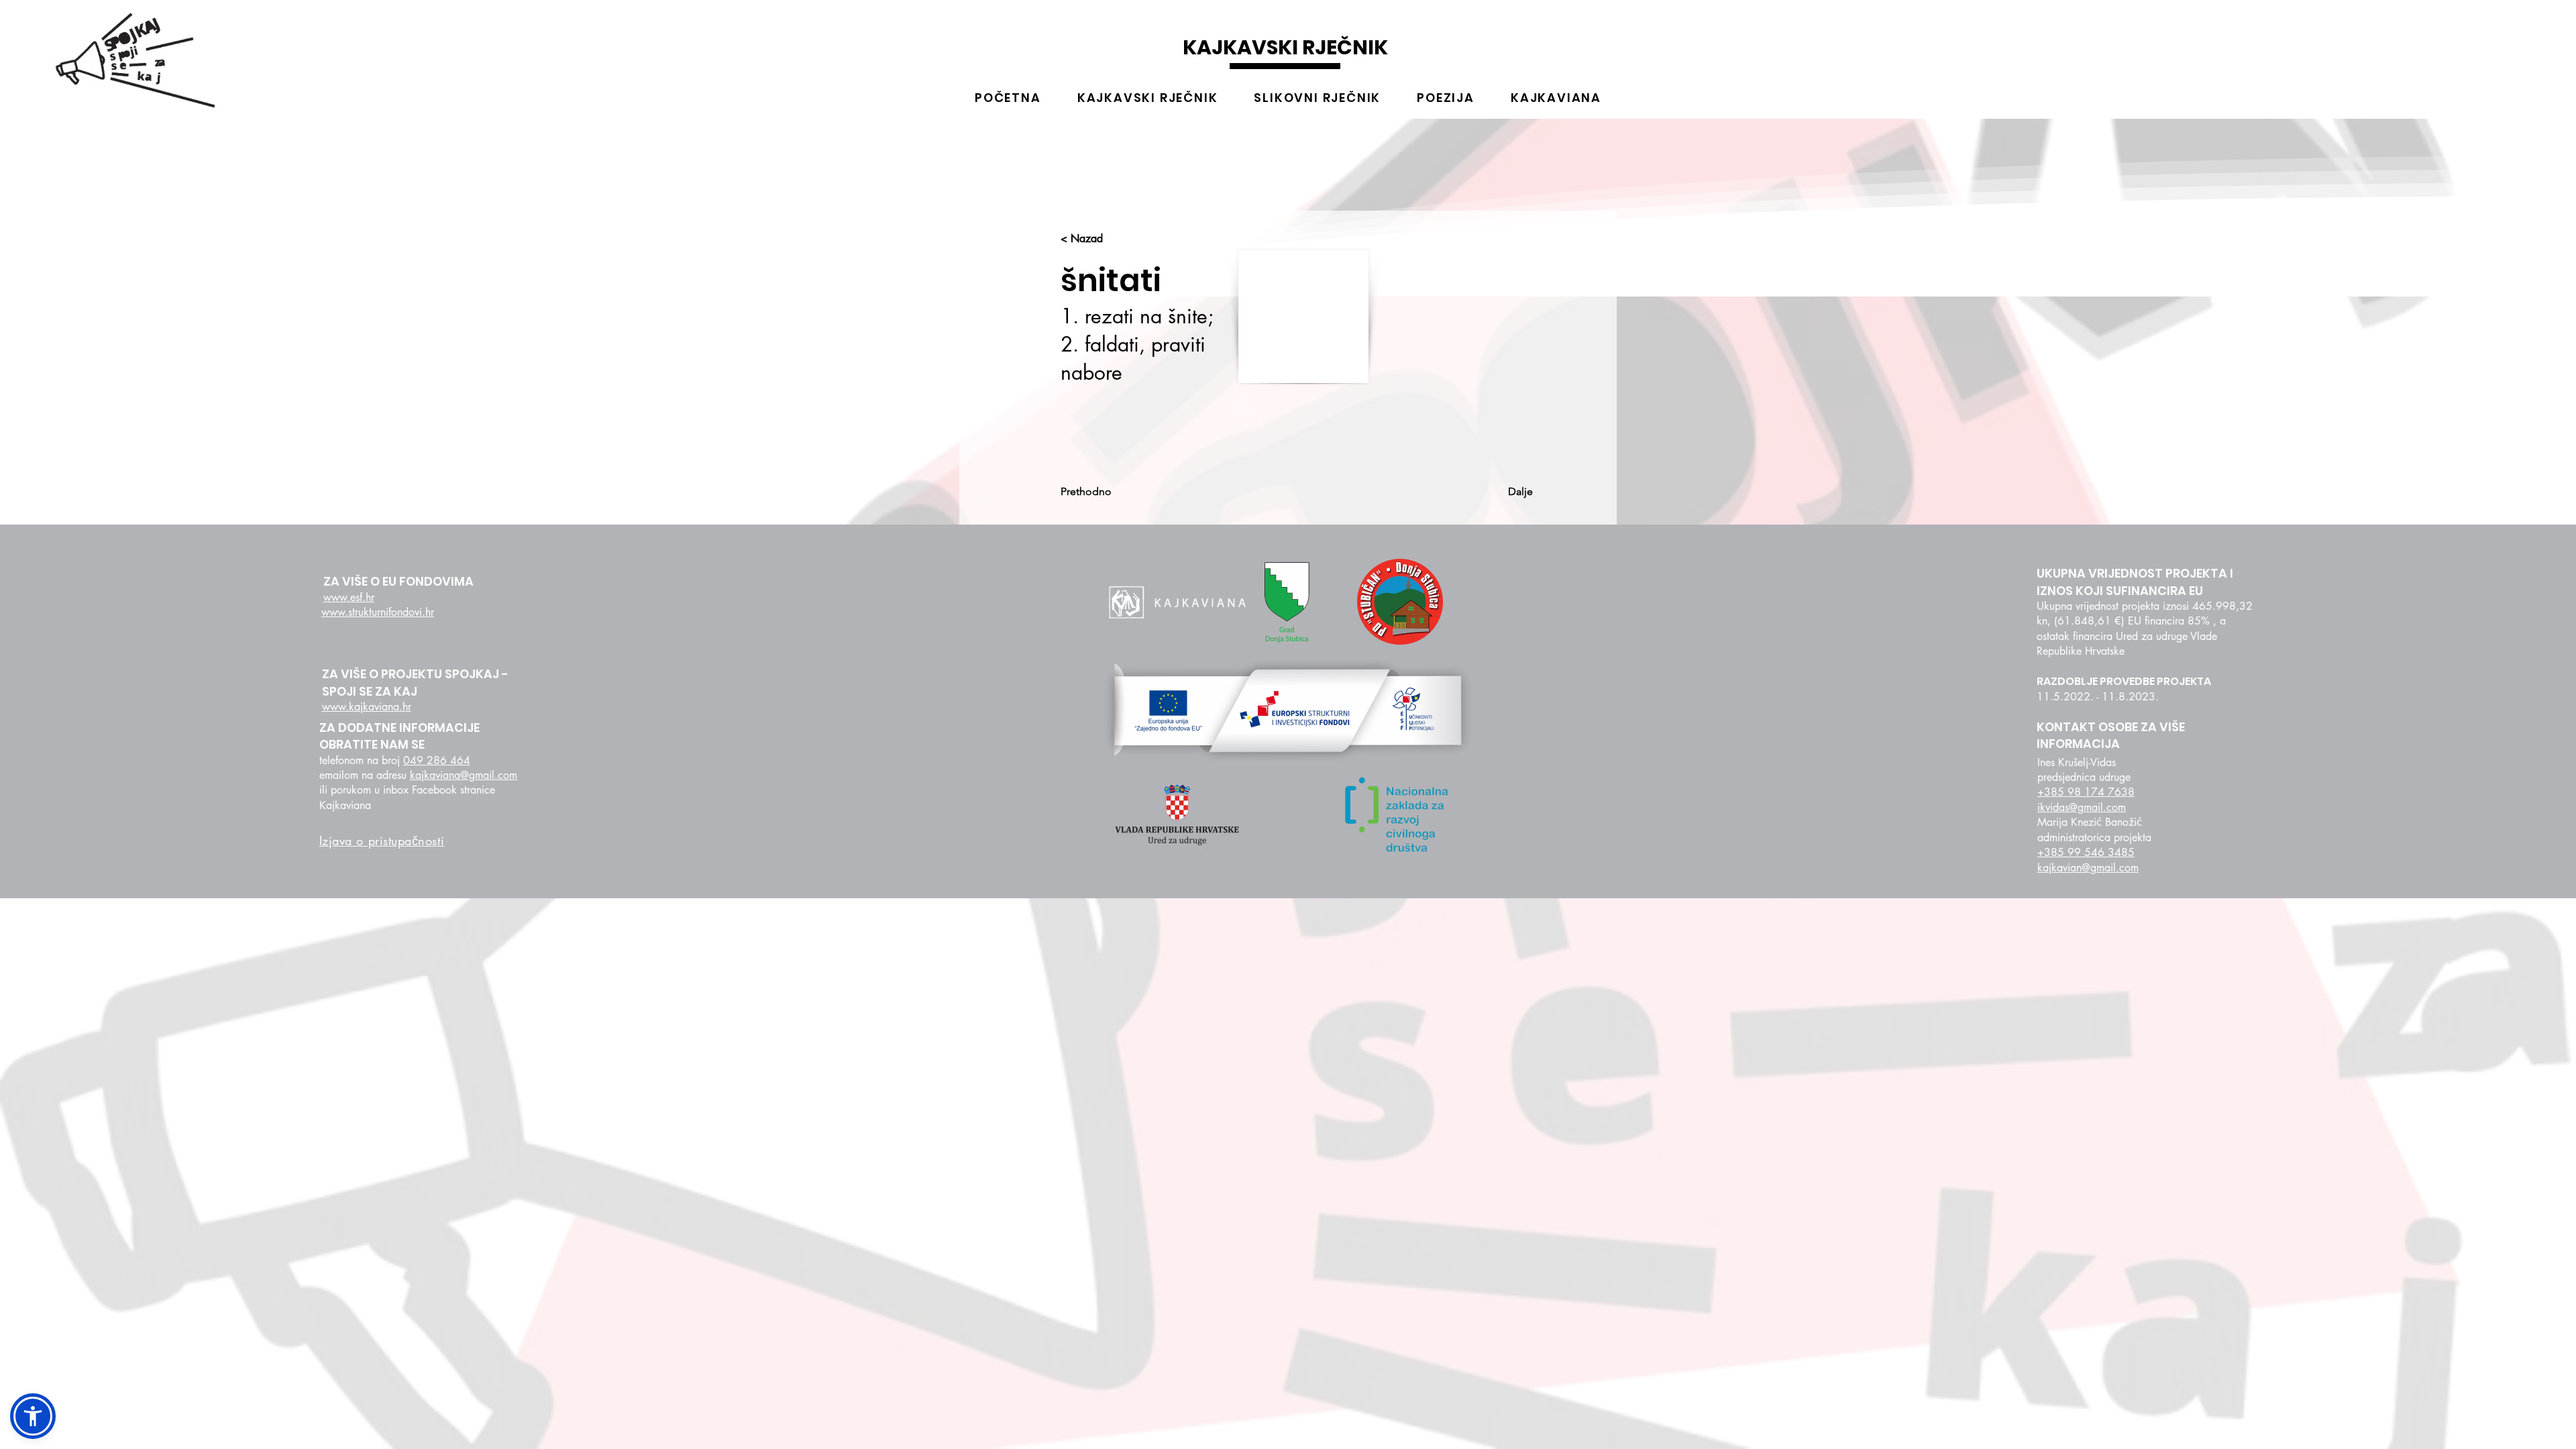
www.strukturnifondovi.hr (378, 612)
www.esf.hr (349, 597)
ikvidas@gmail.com (2082, 807)
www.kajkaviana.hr (367, 707)
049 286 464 (437, 760)
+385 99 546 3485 (2086, 852)
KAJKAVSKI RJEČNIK (1285, 47)
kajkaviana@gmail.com (464, 775)
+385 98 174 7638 (2086, 792)
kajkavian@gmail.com (2088, 868)
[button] (33, 1416)
